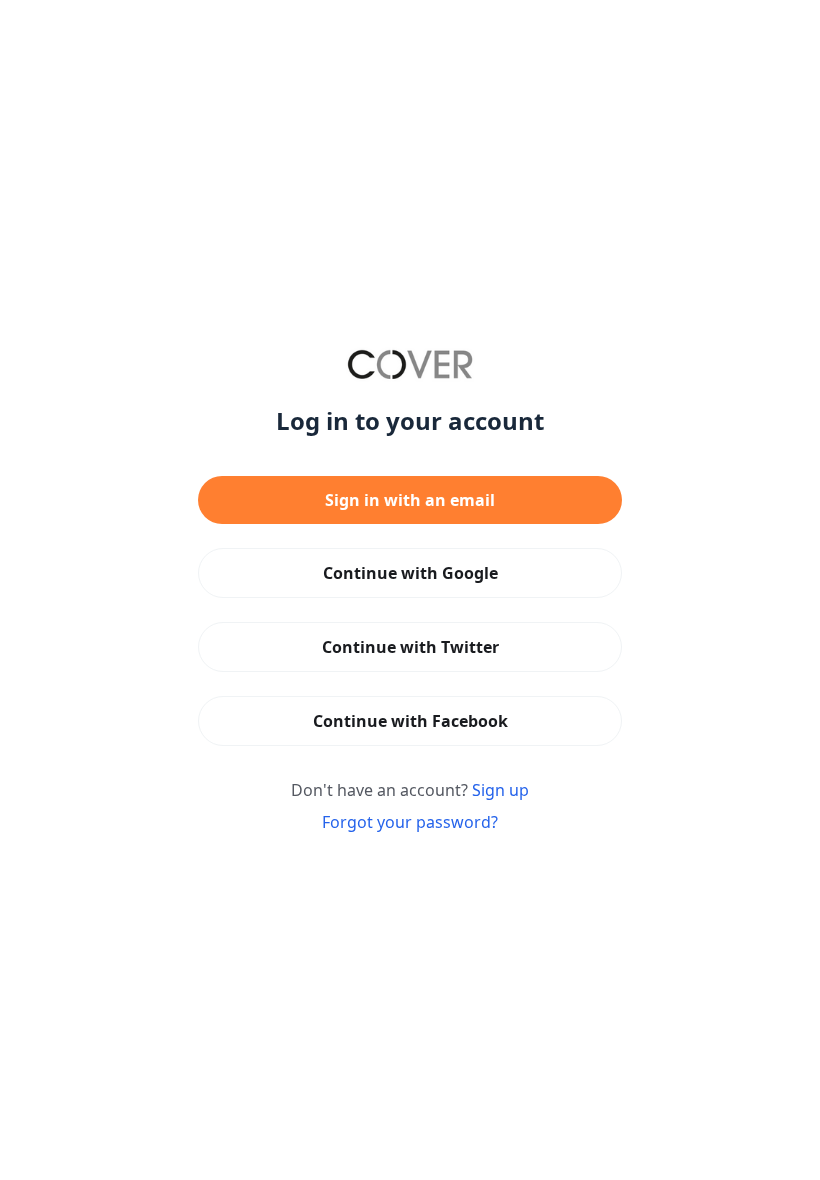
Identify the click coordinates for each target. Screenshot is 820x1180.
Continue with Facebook (410, 721)
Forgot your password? (410, 822)
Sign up (500, 790)
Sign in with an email (410, 500)
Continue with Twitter (410, 647)
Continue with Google (410, 573)
